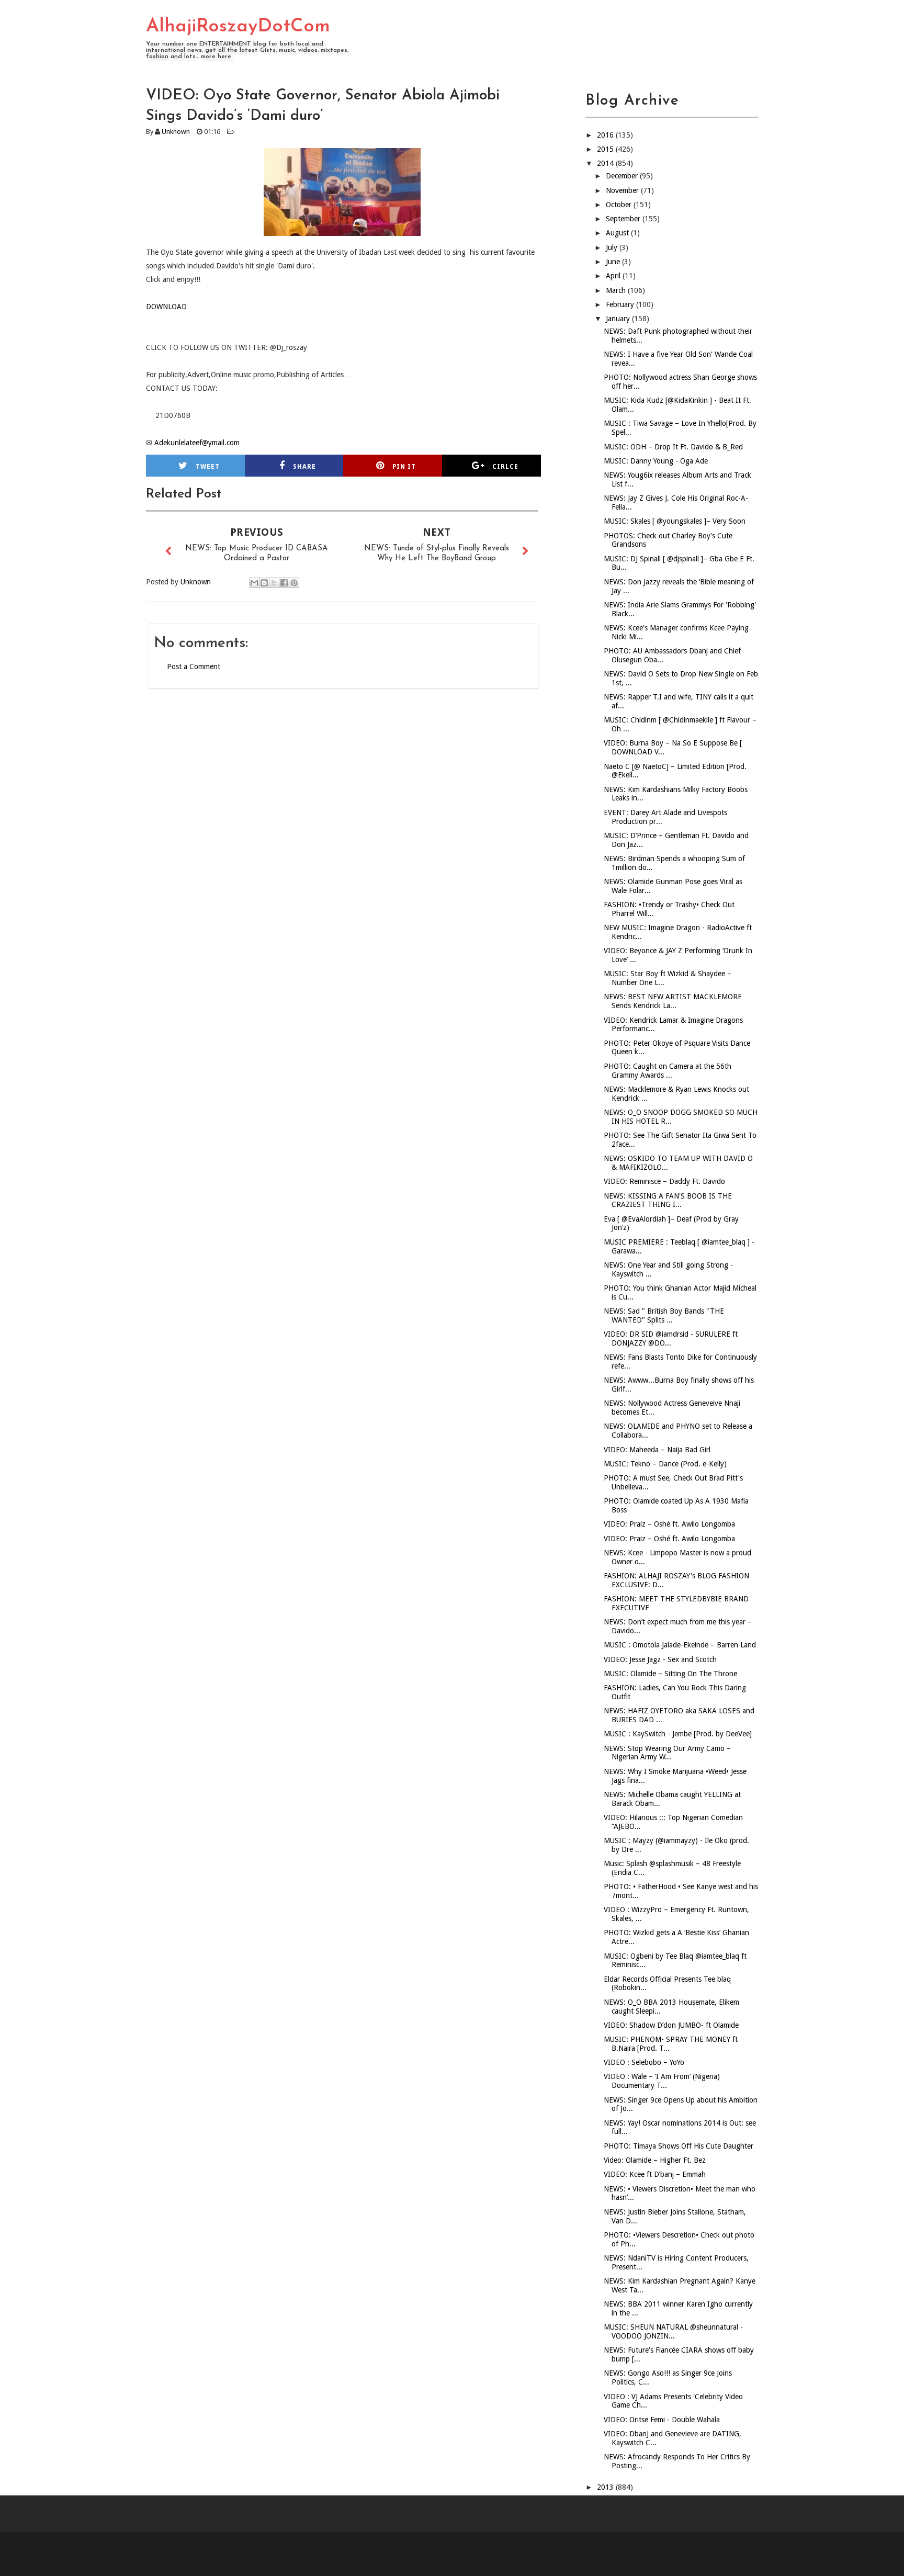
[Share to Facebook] (284, 583)
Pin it (404, 467)
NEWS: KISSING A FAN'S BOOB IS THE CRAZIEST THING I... (668, 1200)
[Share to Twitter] (274, 583)
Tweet (208, 467)
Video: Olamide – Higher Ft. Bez (655, 2160)
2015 (606, 149)
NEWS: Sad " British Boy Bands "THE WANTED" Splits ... (664, 1315)
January (619, 319)
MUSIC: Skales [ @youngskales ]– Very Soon (675, 521)
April (614, 276)
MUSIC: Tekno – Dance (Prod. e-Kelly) (665, 1464)
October (620, 205)
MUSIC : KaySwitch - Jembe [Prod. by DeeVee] (678, 1734)
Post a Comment (194, 666)
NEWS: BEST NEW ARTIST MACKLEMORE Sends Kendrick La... (673, 1001)
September (624, 219)
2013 (606, 2487)
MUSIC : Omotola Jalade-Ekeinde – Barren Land (680, 1645)
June (614, 262)
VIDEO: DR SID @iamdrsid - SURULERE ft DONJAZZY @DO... (671, 1338)
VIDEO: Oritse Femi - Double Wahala (662, 2420)
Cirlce (505, 467)
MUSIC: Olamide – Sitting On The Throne (670, 1674)
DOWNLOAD (166, 307)
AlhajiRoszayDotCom (238, 27)
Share (304, 467)
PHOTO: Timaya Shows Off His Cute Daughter (679, 2146)
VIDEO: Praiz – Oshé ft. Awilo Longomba (669, 1524)
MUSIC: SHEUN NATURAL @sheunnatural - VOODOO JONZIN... (673, 2331)
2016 (606, 135)
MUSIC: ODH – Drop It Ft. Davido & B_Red (673, 447)
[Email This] (254, 583)
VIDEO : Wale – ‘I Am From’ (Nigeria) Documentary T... (662, 2081)
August (618, 233)
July (613, 247)
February (621, 304)
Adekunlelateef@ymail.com (197, 443)
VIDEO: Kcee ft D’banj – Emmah (655, 2174)
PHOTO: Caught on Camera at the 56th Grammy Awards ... (668, 1071)
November (623, 190)
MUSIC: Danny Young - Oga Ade (656, 461)
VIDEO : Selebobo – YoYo (644, 2062)
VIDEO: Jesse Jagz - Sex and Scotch (660, 1659)
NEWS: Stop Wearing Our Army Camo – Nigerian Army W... (667, 1753)
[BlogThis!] (264, 583)
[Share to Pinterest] (294, 583)
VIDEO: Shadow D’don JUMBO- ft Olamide (671, 2025)
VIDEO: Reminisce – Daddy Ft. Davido (664, 1181)
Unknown (176, 132)
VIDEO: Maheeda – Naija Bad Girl (657, 1450)
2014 (606, 163)
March (617, 290)
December (623, 176)
